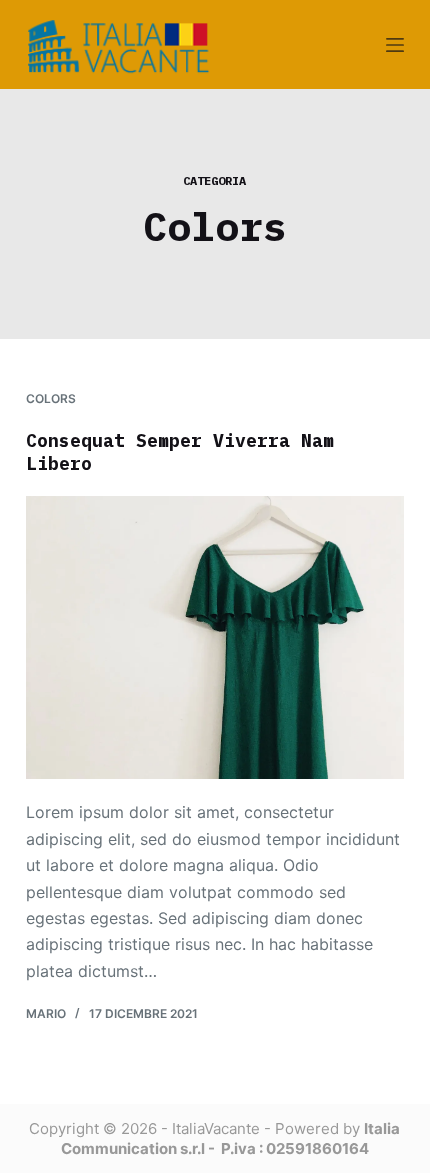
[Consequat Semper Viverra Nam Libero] (215, 638)
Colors (51, 398)
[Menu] (395, 45)
